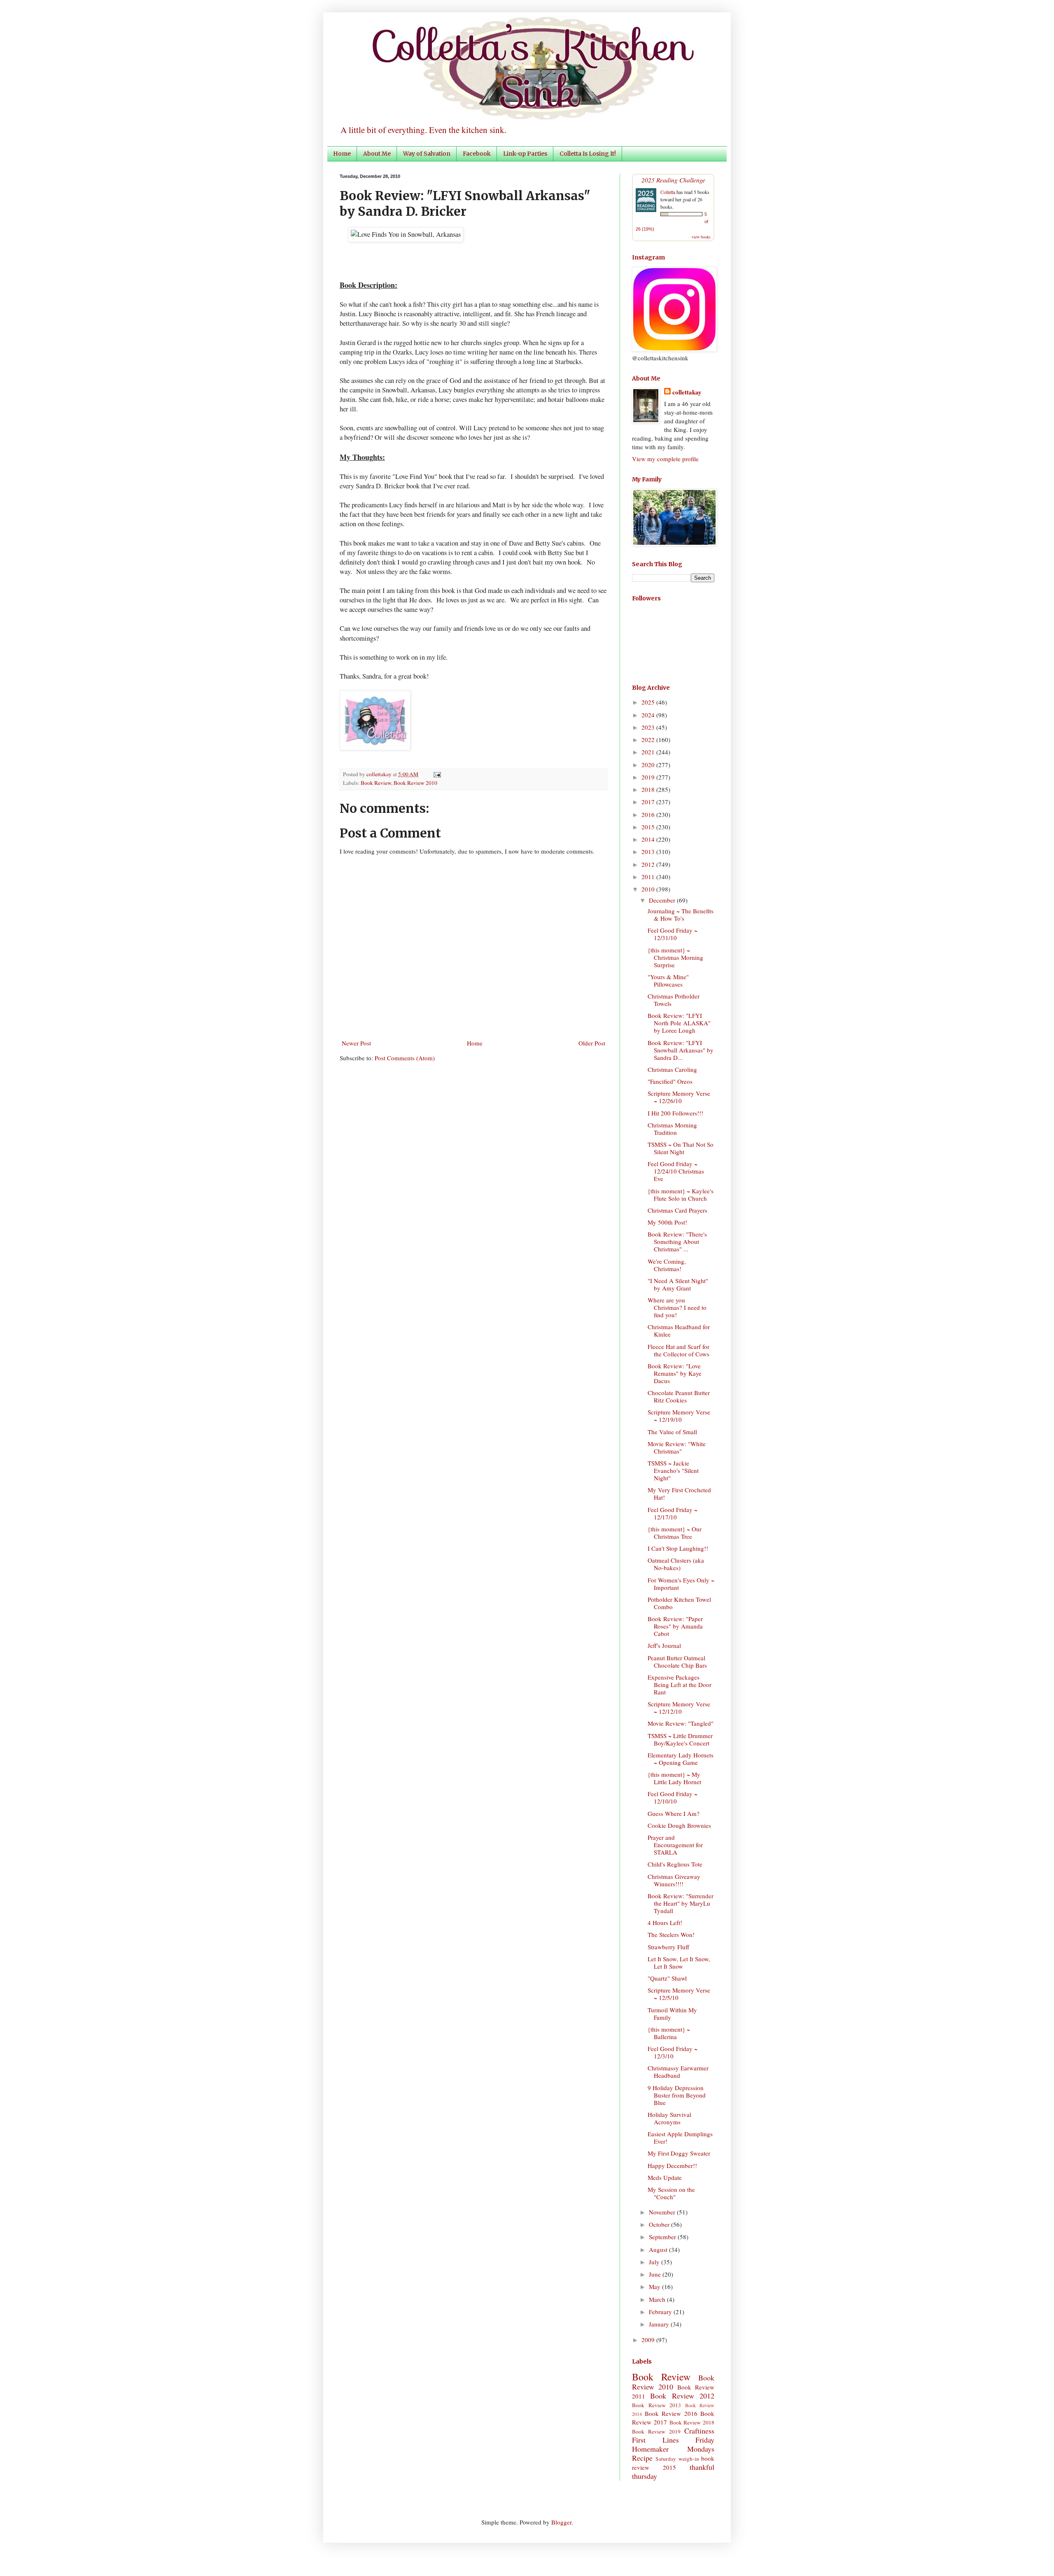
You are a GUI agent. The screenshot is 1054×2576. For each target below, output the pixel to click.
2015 (649, 827)
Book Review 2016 (671, 2413)
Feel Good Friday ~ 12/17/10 (673, 1513)
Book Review (376, 783)
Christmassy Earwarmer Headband (678, 2072)
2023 (649, 727)
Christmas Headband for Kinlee (679, 1330)
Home (342, 154)
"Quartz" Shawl (667, 1978)
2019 (649, 777)
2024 (649, 715)
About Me (377, 154)
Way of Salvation (427, 154)
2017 (649, 802)
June (656, 2274)
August (659, 2249)
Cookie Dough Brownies (679, 1825)
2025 (649, 702)
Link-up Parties (525, 154)
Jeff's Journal (664, 1645)
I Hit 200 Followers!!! (675, 1113)
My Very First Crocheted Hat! (679, 1493)
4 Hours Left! (665, 1923)
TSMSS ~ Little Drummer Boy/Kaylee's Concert (680, 1739)
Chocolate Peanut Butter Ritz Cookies (679, 1396)
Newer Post (356, 1043)
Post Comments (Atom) (405, 1058)
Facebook (477, 154)
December (663, 900)
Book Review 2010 (415, 783)
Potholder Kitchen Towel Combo (679, 1603)
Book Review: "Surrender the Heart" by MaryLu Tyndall (681, 1903)
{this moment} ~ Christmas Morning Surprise (675, 957)
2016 (649, 814)
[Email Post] (436, 774)
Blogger (561, 2522)
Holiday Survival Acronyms (669, 2118)
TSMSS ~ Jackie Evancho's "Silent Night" (673, 1470)
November (663, 2212)
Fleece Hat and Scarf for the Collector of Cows (679, 1350)
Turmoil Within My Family (672, 2014)
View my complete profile (665, 459)
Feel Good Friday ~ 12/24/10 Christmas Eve (676, 1171)
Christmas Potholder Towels (674, 1000)
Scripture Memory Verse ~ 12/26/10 (679, 1097)
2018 (649, 789)
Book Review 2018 (692, 2422)
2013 (649, 852)
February (661, 2312)
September (663, 2237)
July (655, 2262)
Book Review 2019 (656, 2431)
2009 (649, 2340)
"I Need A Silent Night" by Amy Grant (678, 1284)
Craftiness (699, 2431)
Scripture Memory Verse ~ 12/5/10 (679, 1994)
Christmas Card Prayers (677, 1210)
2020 (649, 765)
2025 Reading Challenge (673, 180)
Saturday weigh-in (677, 2459)
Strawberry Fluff (668, 1947)
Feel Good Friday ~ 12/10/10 (673, 1797)
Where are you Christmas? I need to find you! (677, 1307)
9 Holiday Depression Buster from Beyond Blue (677, 2095)
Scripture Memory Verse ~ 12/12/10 (679, 1708)
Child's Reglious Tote (675, 1864)
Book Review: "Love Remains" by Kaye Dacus (675, 1373)
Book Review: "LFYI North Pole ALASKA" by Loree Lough (679, 1023)
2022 (649, 740)
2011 (649, 877)
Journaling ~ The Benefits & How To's (681, 915)
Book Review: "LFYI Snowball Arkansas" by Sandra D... (681, 1050)
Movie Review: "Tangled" (681, 1723)
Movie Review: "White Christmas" (677, 1447)
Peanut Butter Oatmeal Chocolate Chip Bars (677, 1661)
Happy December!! (672, 2165)
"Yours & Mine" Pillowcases (668, 980)
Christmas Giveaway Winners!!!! (674, 1880)
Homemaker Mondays (673, 2449)
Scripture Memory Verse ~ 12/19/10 (679, 1416)
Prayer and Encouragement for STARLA (675, 1845)
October (660, 2224)
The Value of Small (672, 1432)
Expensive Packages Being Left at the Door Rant (680, 1685)
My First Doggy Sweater (679, 2153)
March (658, 2299)
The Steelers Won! (671, 1934)
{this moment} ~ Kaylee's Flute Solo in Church (681, 1195)
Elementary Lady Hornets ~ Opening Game (681, 1759)
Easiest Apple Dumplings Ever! (680, 2137)
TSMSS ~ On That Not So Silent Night (681, 1148)
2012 (649, 864)
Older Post (592, 1043)
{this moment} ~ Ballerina (669, 2033)
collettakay (380, 774)
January (660, 2324)
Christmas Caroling (672, 1069)
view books (701, 237)
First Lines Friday (673, 2440)
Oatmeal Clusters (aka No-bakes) (676, 1564)
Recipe (642, 2458)
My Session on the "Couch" (671, 2193)
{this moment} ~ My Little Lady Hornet (674, 1778)
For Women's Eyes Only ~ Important (681, 1584)
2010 (649, 889)
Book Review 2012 (682, 2396)
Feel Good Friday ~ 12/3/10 (673, 2052)
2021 (649, 752)
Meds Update (665, 2177)
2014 (649, 839)
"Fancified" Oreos (670, 1081)
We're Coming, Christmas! (667, 1265)
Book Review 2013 (656, 2405)
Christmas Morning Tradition (672, 1129)
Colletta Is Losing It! (588, 154)
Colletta (668, 192)
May (655, 2287)
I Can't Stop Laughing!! (678, 1548)
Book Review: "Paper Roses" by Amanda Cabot (675, 1626)
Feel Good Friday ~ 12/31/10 (673, 934)
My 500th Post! (667, 1222)
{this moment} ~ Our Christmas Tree (675, 1533)
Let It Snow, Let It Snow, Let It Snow (679, 1962)
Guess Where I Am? (674, 1813)
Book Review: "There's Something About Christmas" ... (677, 1241)
